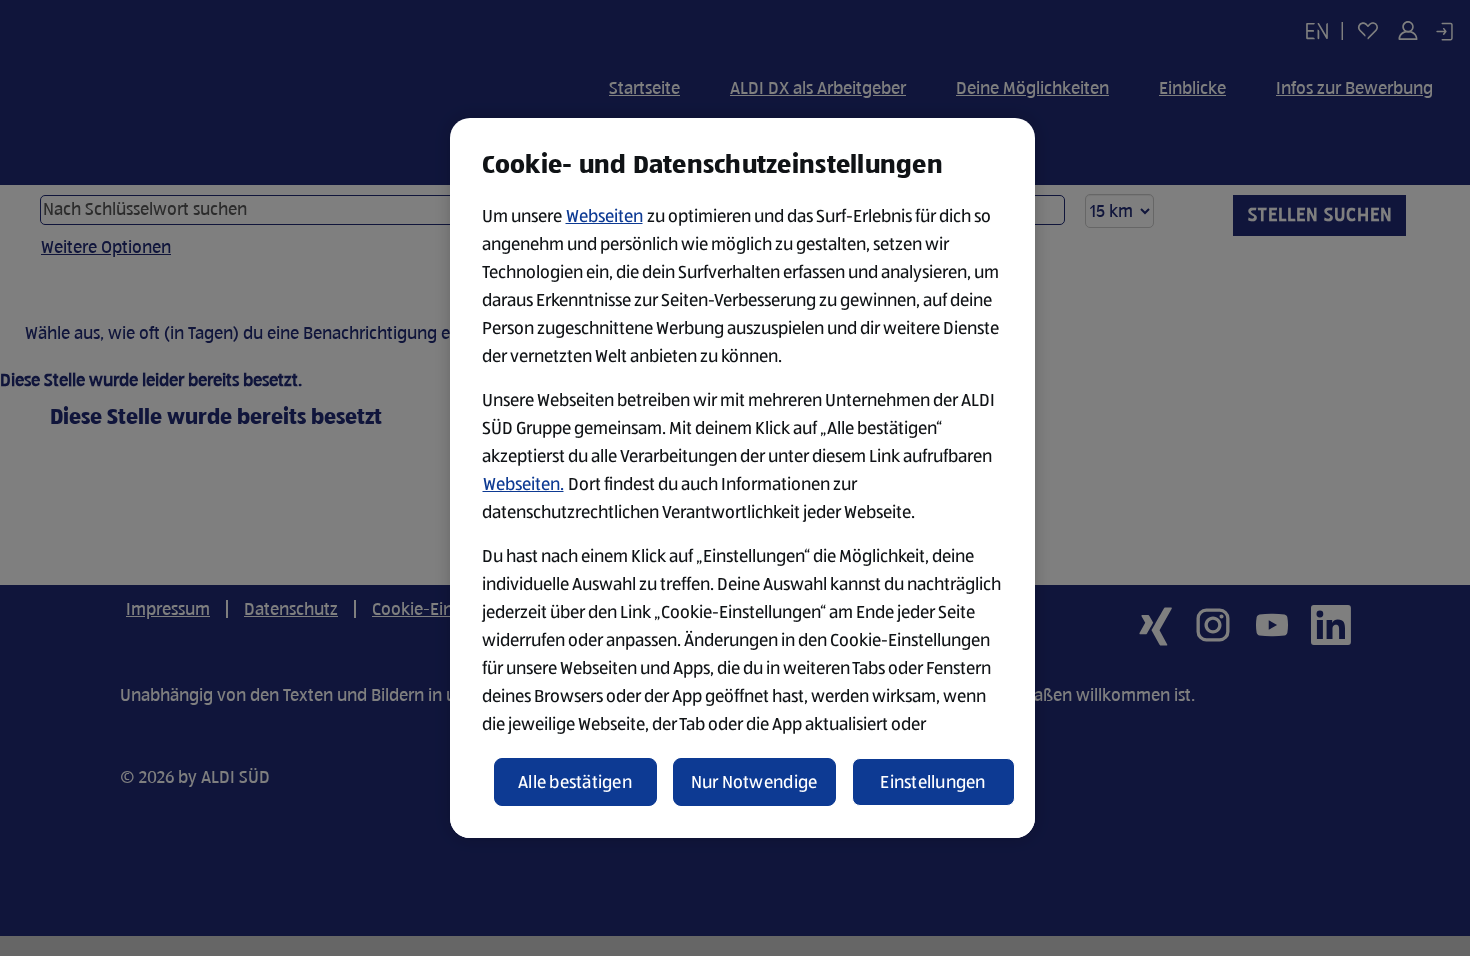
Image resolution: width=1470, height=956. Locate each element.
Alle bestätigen (575, 782)
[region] (742, 478)
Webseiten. (523, 484)
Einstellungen (933, 782)
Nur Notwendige (754, 782)
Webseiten (604, 216)
